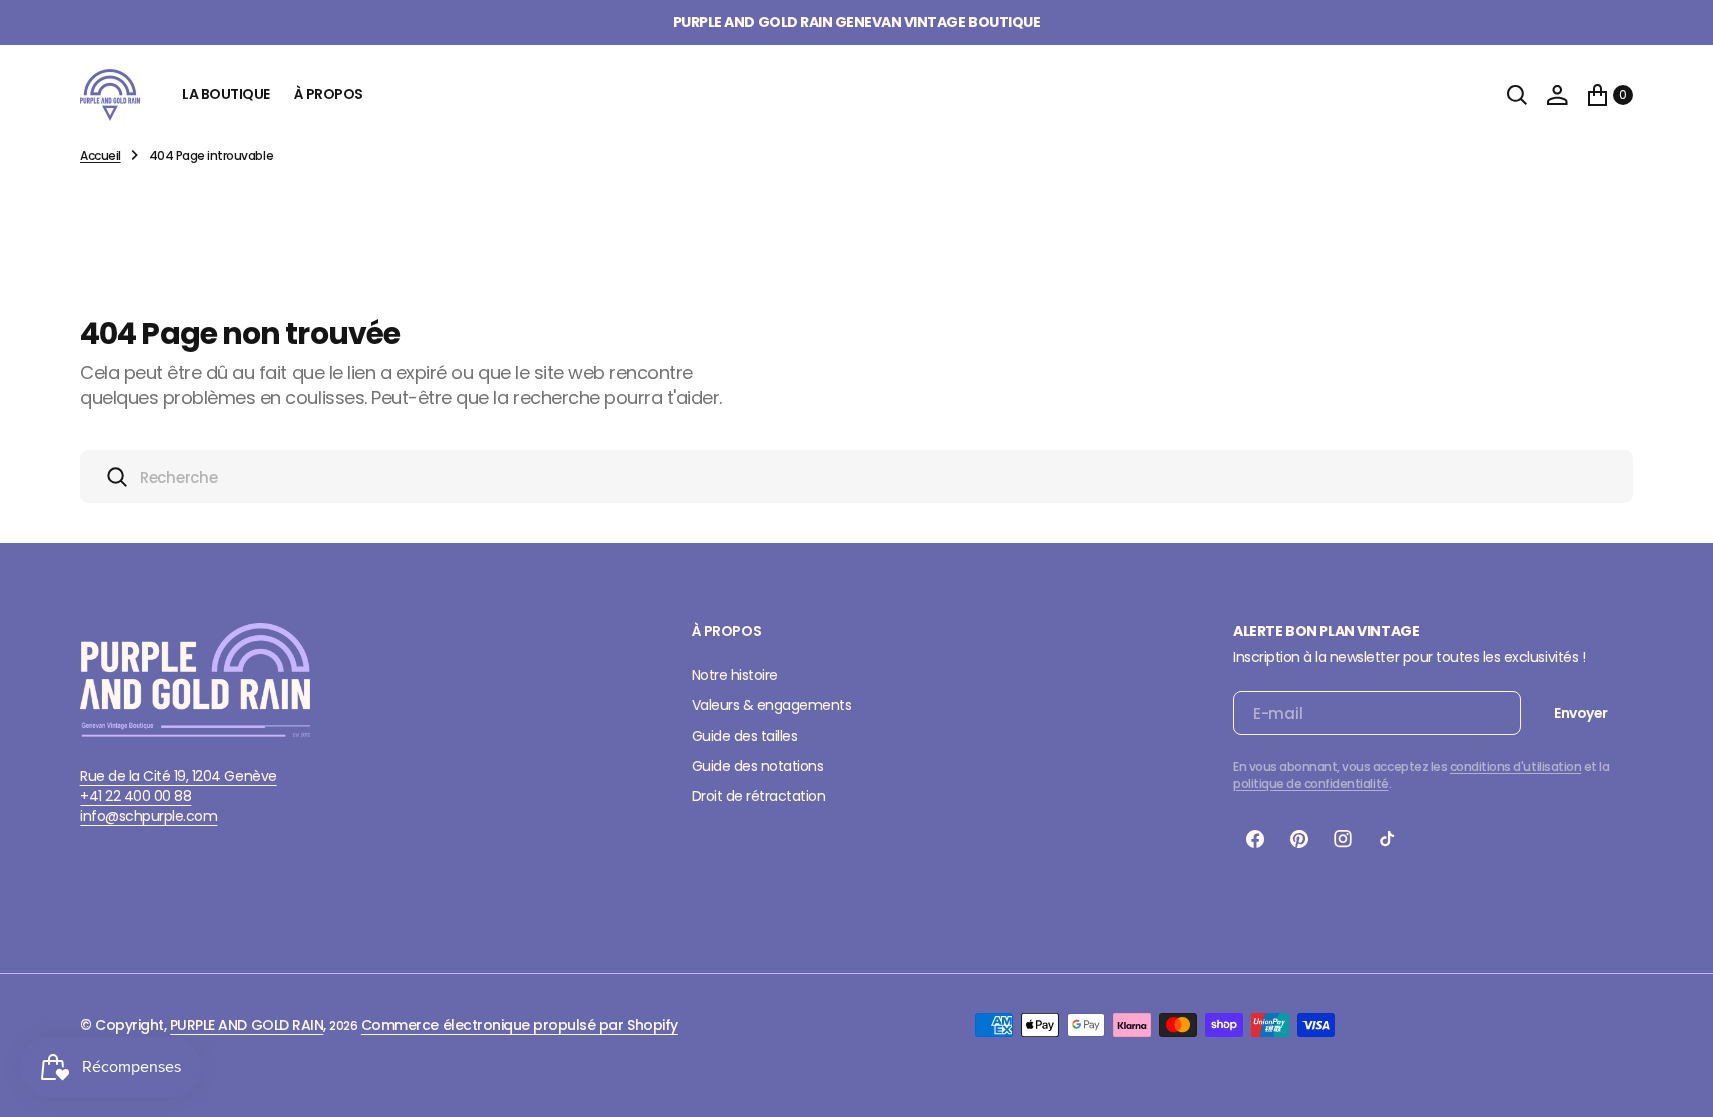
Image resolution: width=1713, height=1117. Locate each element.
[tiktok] (1387, 839)
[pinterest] (1299, 839)
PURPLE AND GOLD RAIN (246, 1025)
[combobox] (856, 476)
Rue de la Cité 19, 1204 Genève (178, 776)
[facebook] (1255, 839)
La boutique (226, 94)
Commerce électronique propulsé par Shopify (519, 1025)
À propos (328, 94)
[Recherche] (1517, 95)
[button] (1557, 95)
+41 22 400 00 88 (135, 796)
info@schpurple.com (148, 816)
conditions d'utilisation (1515, 766)
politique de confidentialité (1311, 783)
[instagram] (1343, 839)
